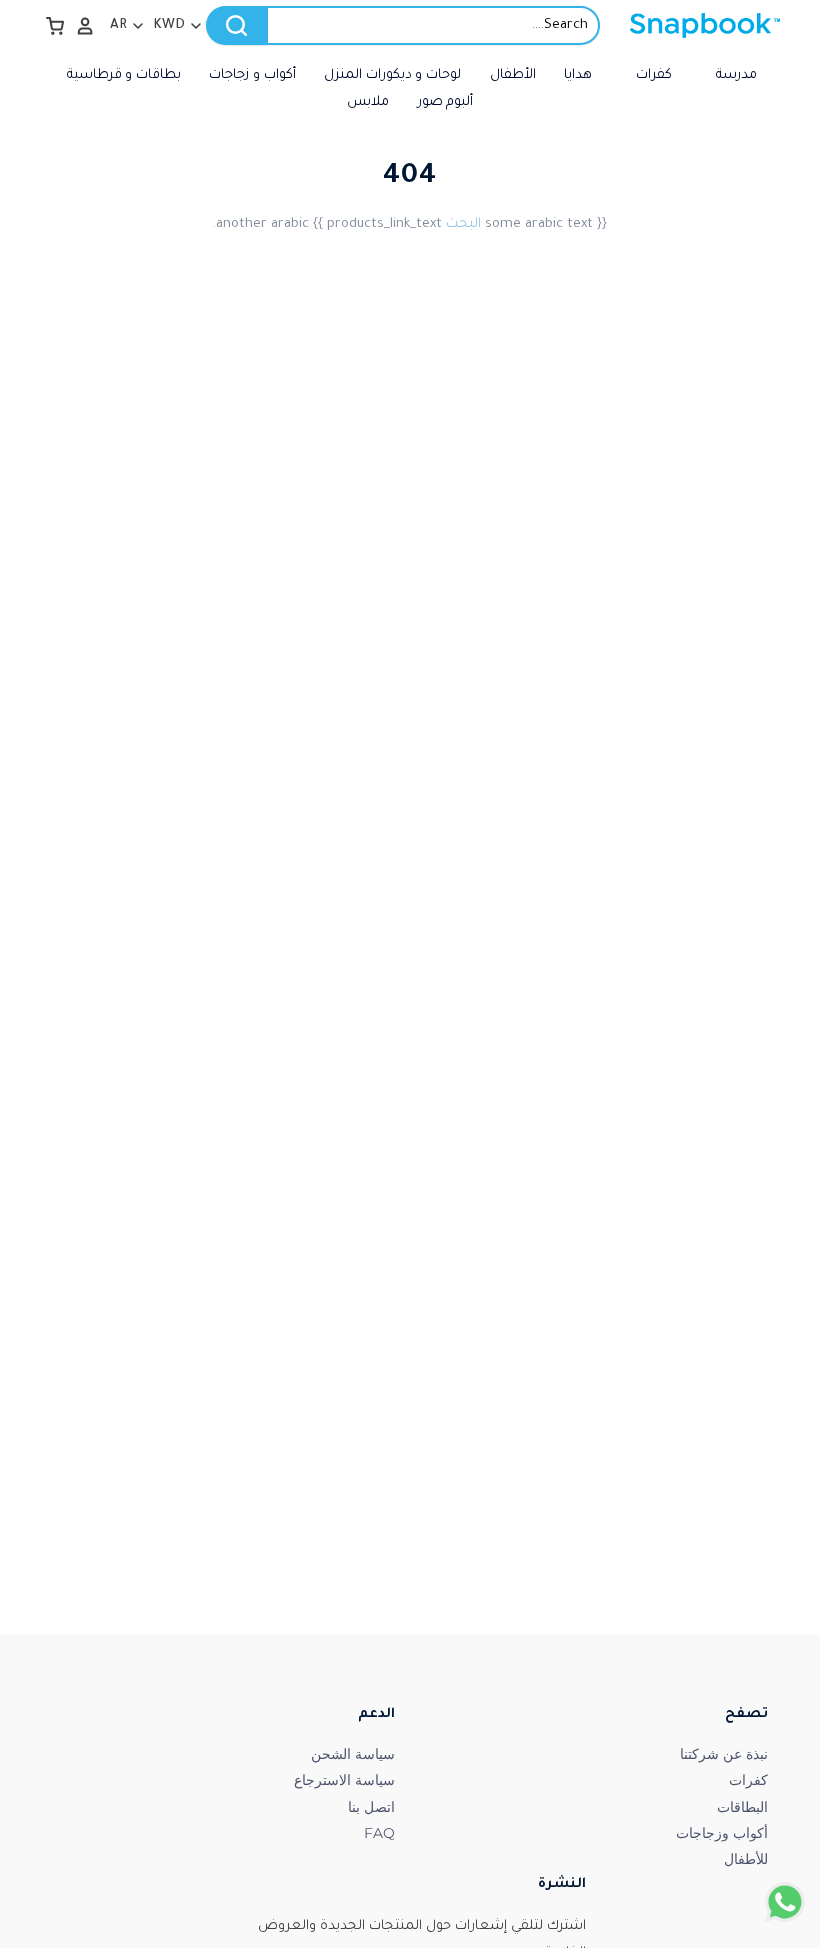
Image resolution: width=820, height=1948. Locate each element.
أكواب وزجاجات (722, 1833)
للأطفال (746, 1859)
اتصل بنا (371, 1807)
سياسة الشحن (353, 1754)
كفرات (748, 1780)
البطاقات (742, 1807)
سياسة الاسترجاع (344, 1780)
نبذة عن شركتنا (724, 1754)
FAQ (379, 1833)
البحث (463, 224)
